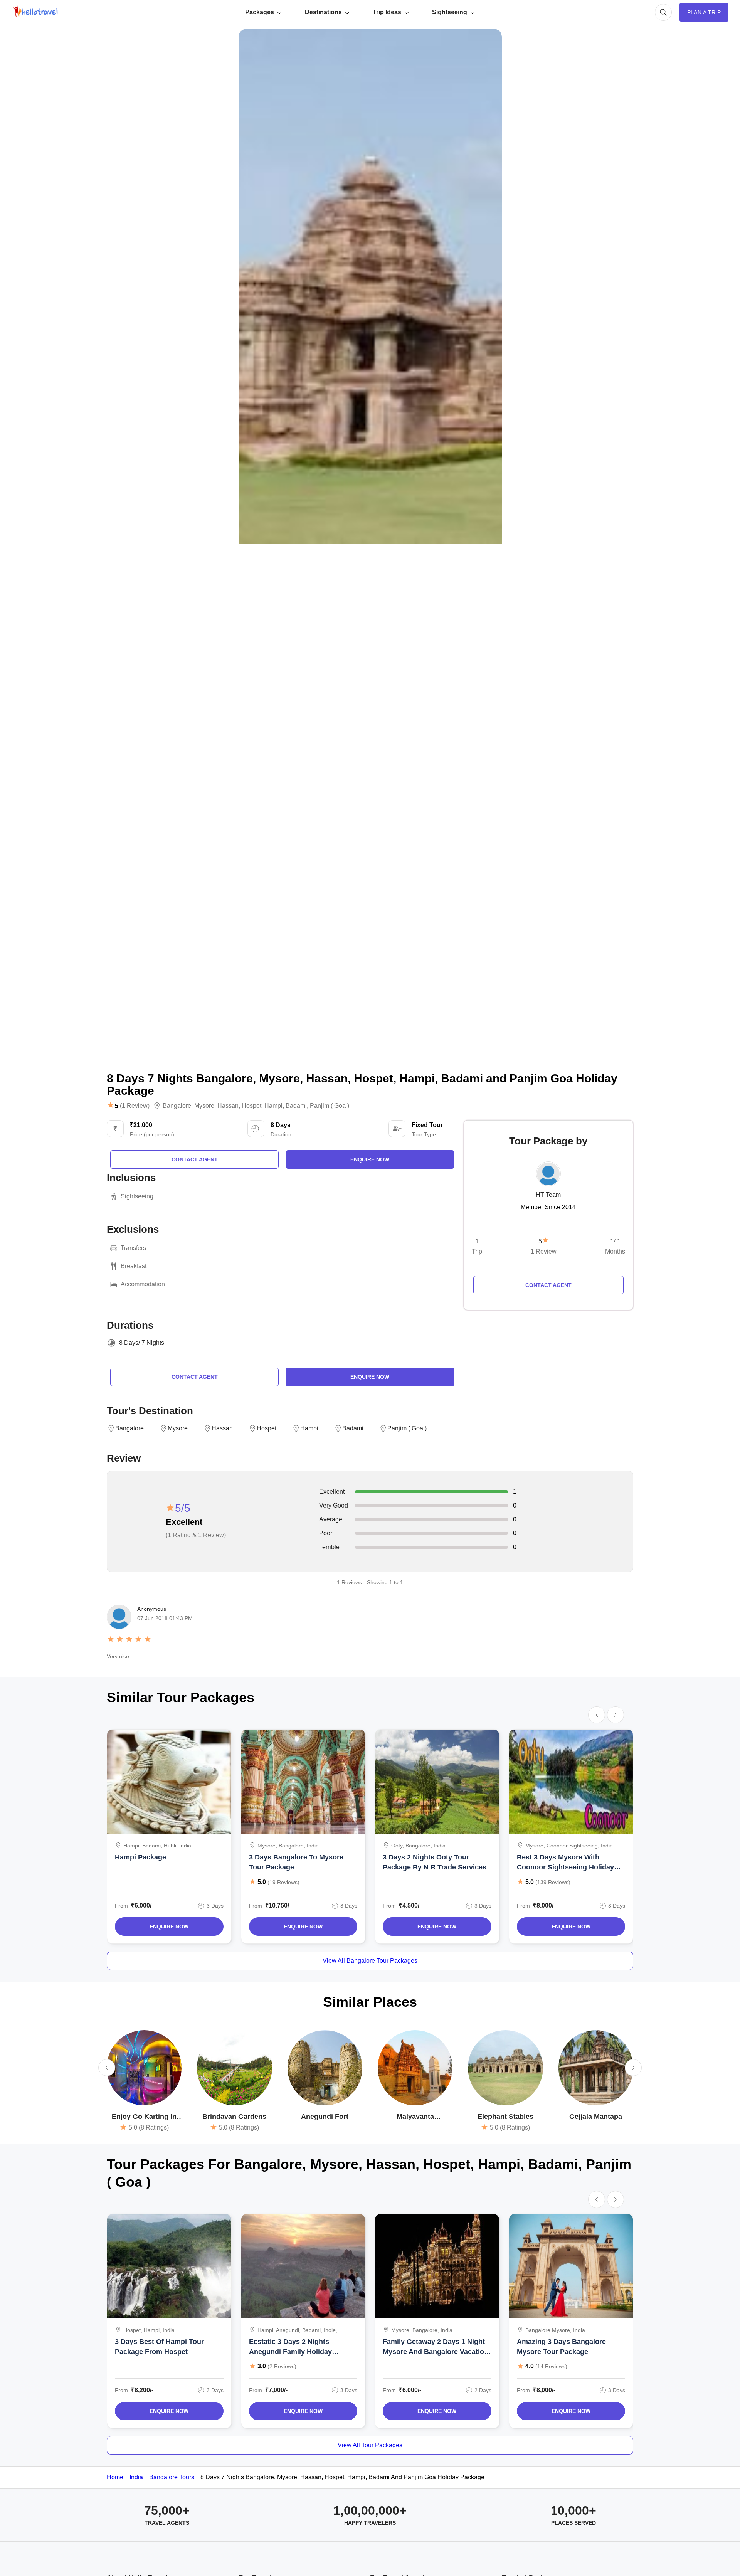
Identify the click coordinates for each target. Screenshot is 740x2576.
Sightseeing (450, 12)
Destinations (323, 12)
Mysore (204, 1106)
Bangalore (177, 1106)
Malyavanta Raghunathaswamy (415, 2117)
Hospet (251, 1106)
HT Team (548, 1195)
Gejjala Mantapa (596, 2117)
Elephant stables (505, 2117)
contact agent (195, 1159)
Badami (296, 1106)
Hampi (273, 1106)
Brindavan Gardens (234, 2117)
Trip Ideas (387, 12)
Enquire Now (169, 1927)
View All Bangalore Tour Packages (370, 1961)
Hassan (228, 1106)
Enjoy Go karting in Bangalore (144, 2117)
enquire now (370, 1159)
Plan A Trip (704, 12)
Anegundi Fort (325, 2117)
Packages (260, 12)
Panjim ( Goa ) (330, 1106)
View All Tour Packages (370, 2445)
